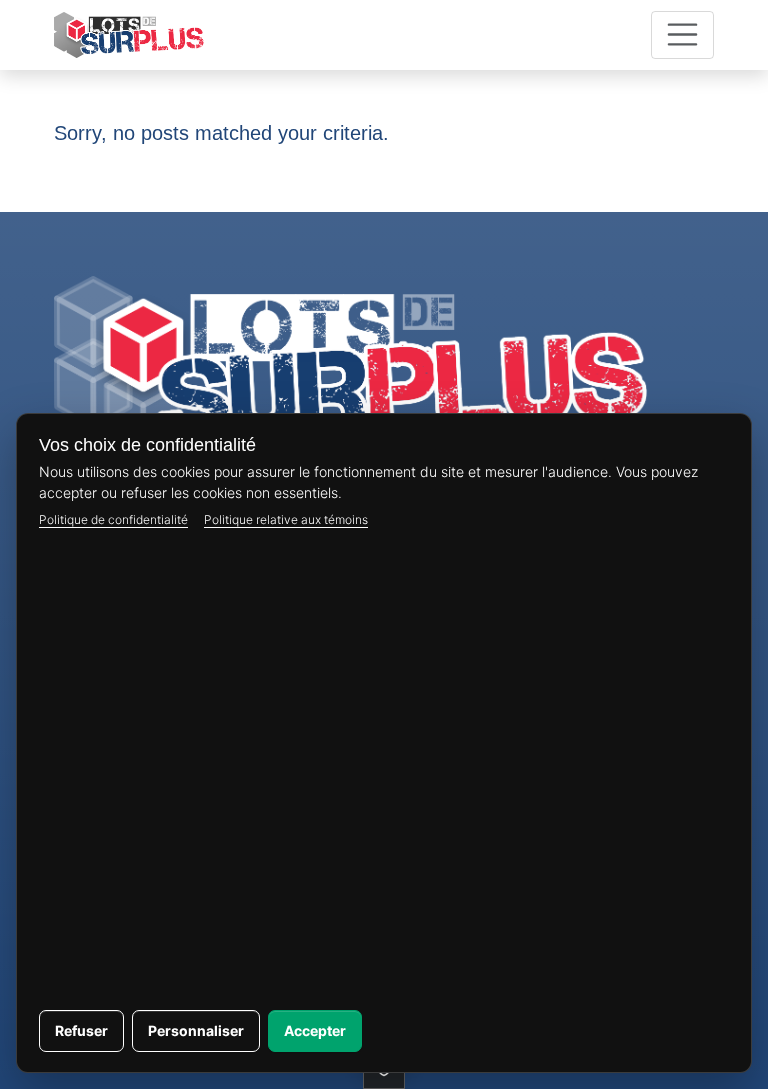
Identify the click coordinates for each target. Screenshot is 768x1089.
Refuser (81, 1030)
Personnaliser (196, 1030)
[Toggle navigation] (683, 35)
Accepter (315, 1030)
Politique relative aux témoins (286, 519)
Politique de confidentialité (113, 519)
